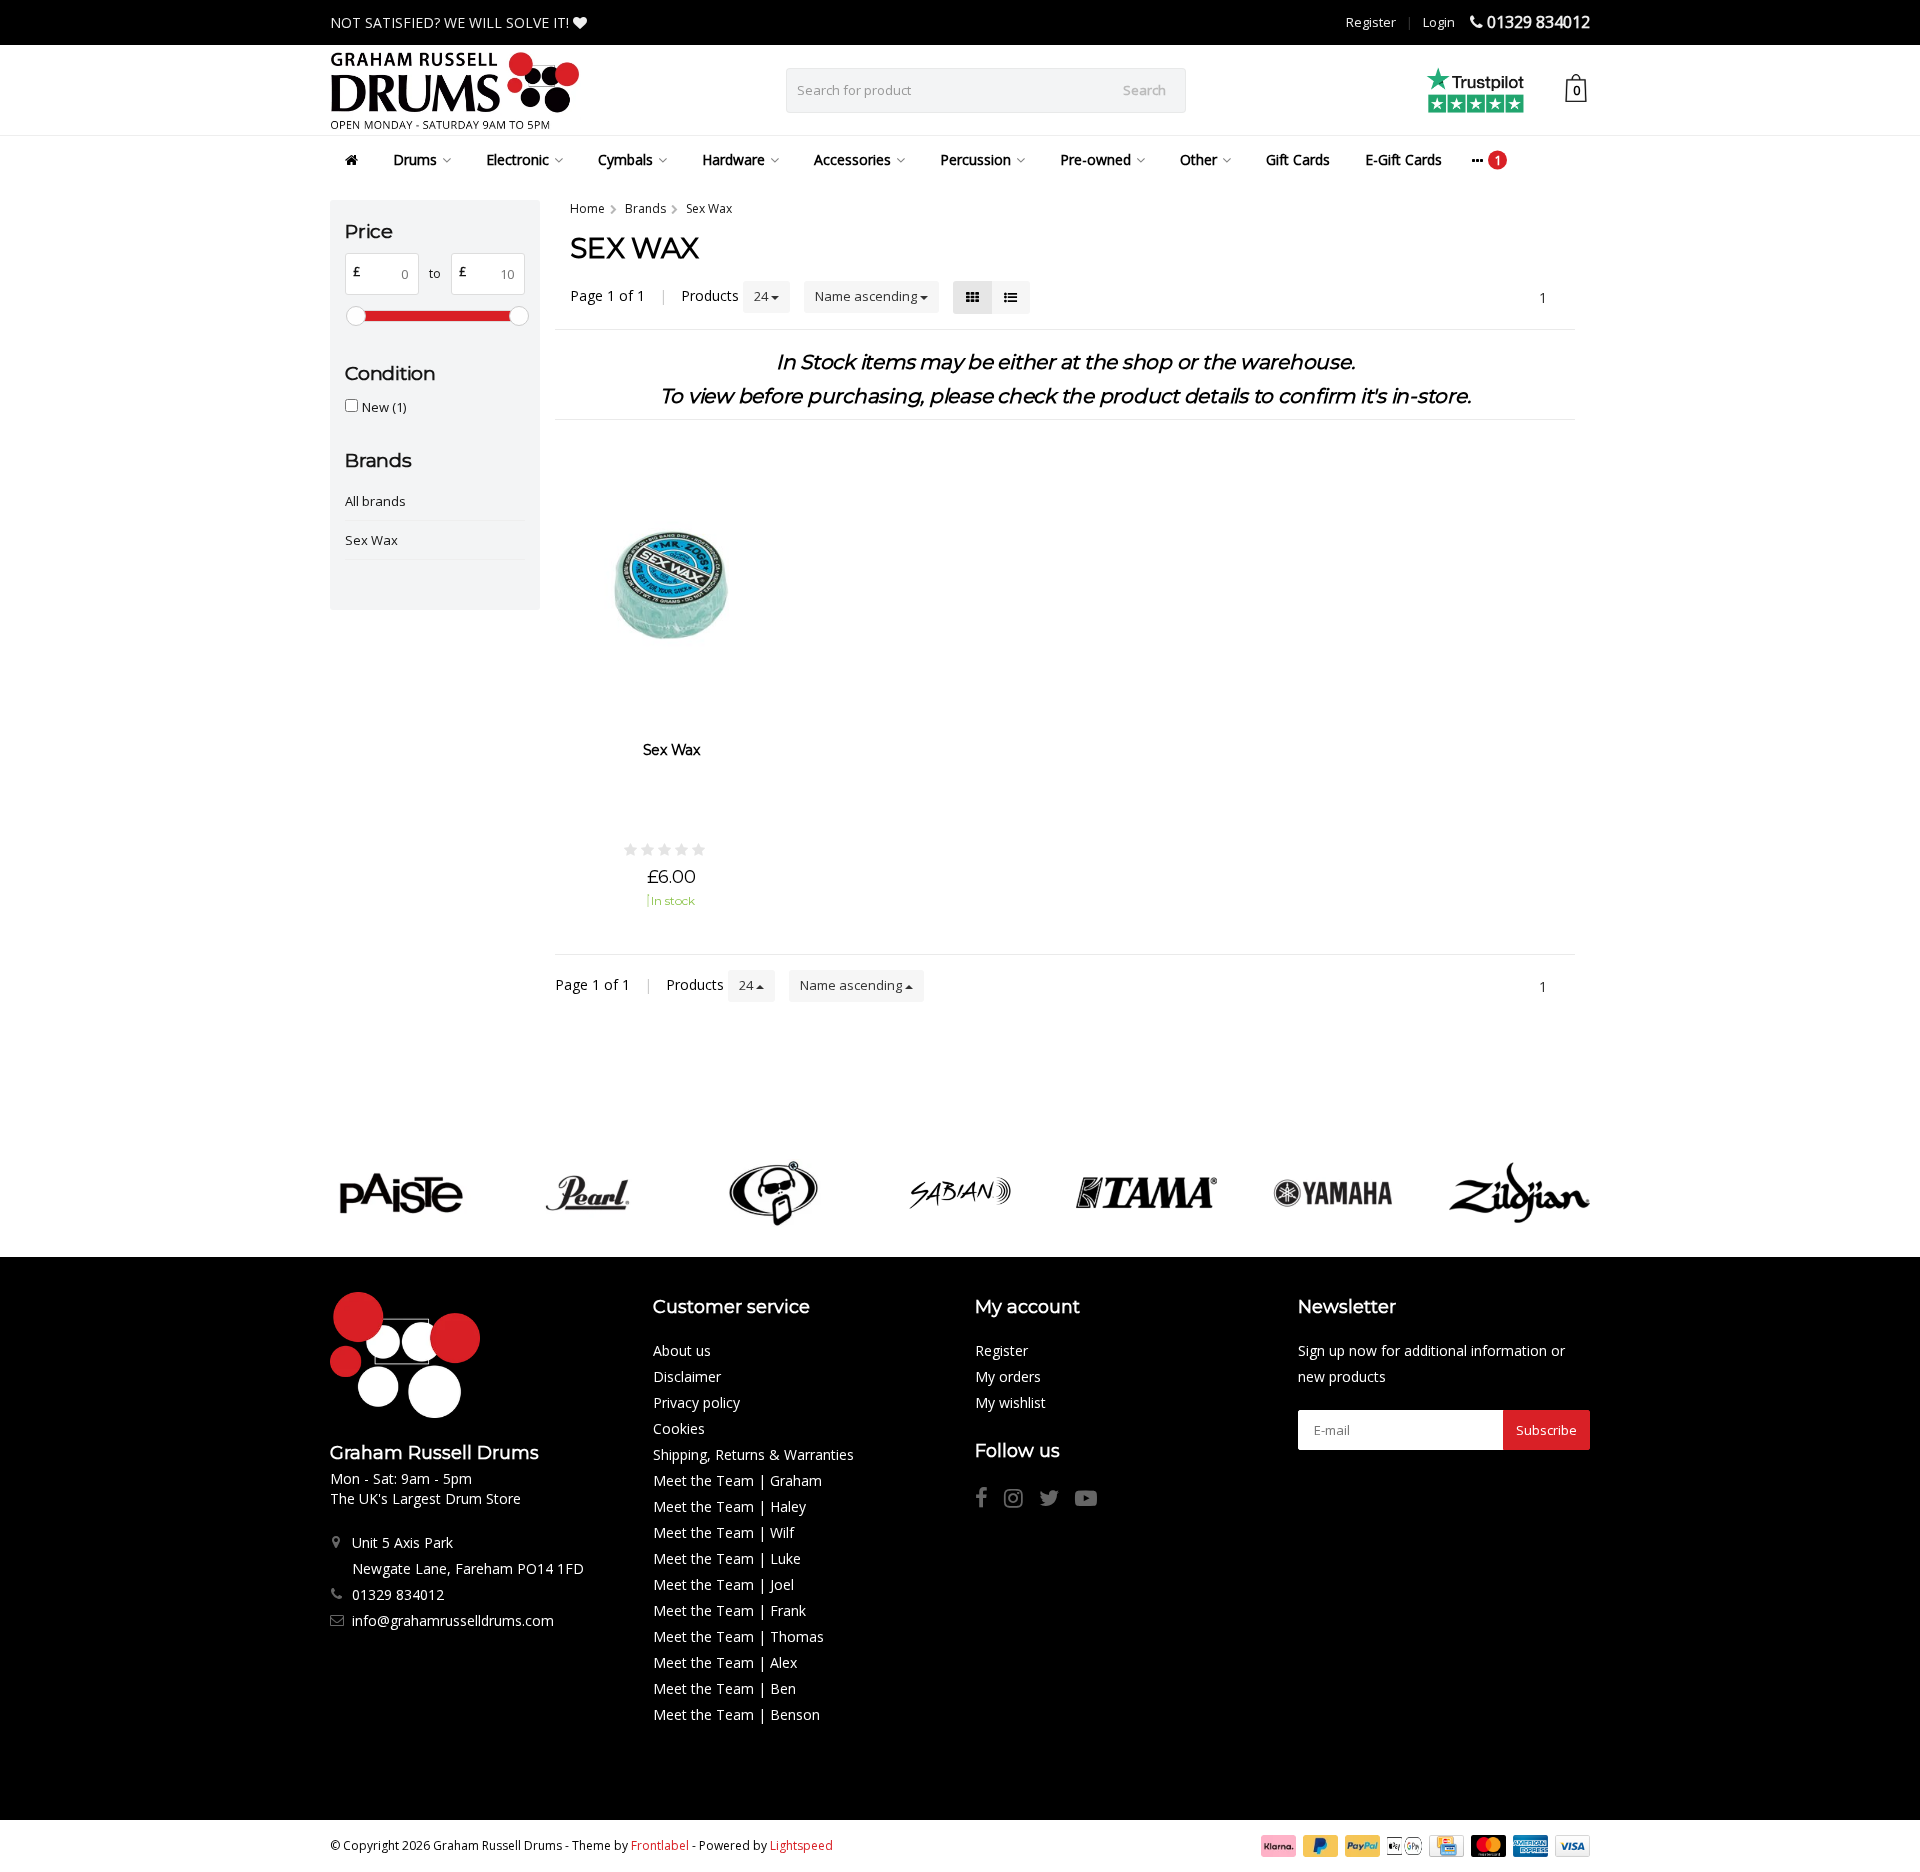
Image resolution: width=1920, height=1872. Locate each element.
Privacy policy (696, 1402)
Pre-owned (1095, 159)
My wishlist (1010, 1402)
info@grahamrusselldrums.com (453, 1620)
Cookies (679, 1428)
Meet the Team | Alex (725, 1662)
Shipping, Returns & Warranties (753, 1454)
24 (762, 296)
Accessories (852, 159)
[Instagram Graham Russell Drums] (1021, 1500)
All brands (375, 501)
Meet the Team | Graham (737, 1480)
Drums (415, 159)
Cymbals (625, 159)
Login (1439, 22)
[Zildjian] (1519, 1193)
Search (1144, 90)
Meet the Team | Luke (727, 1558)
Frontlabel (660, 1845)
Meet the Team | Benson (736, 1714)
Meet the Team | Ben (724, 1688)
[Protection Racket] (773, 1193)
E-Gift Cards (1403, 159)
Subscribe (1546, 1430)
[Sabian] (959, 1193)
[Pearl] (587, 1193)
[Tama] (1146, 1193)
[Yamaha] (1332, 1193)
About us (682, 1350)
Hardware (733, 159)
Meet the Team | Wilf (723, 1532)
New (384, 407)
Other (1198, 159)
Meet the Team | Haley (729, 1506)
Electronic (517, 159)
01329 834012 (1538, 22)
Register (1371, 22)
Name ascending (867, 296)
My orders (1008, 1376)
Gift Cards (1298, 159)
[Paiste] (400, 1193)
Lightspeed (801, 1845)
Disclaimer (687, 1376)
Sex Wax (371, 540)
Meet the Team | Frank (729, 1610)
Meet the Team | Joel (723, 1584)
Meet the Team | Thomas (738, 1636)
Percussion (975, 159)
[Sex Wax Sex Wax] (671, 582)
